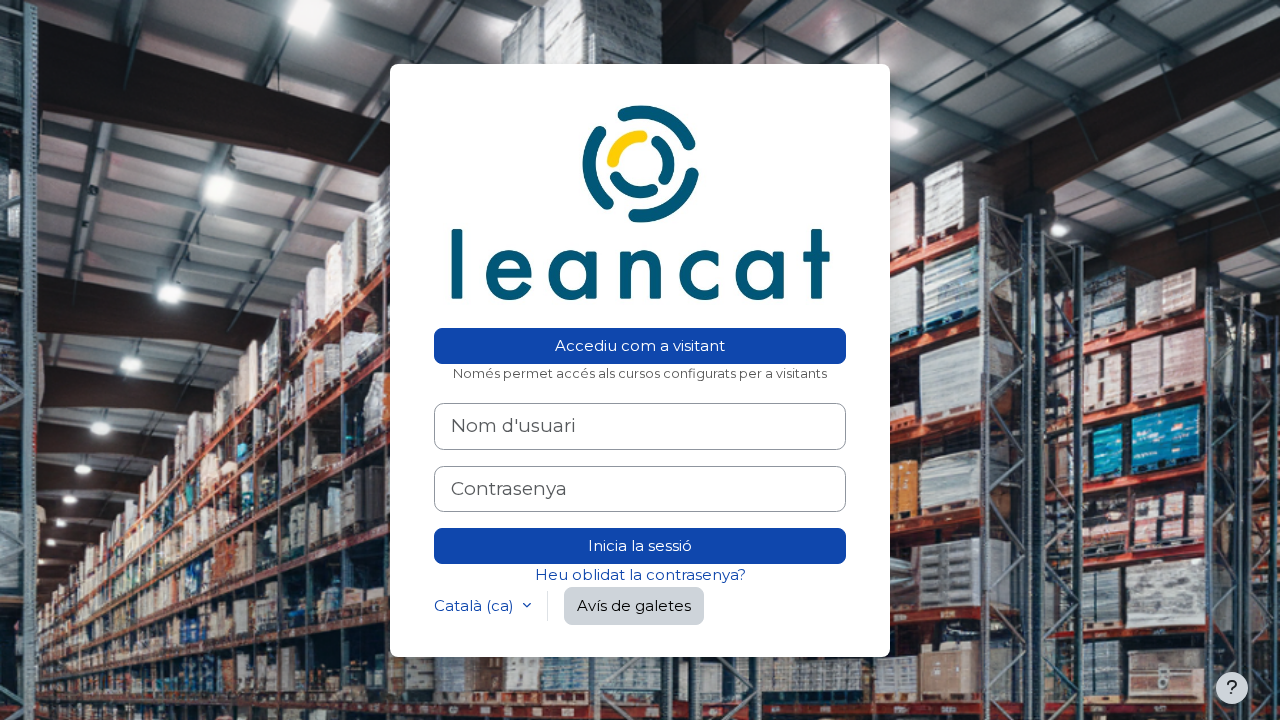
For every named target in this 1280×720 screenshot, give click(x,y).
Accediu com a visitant (640, 345)
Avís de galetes (634, 605)
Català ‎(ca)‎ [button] (476, 605)
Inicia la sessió (640, 545)
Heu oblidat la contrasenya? (640, 574)
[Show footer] (1232, 688)
